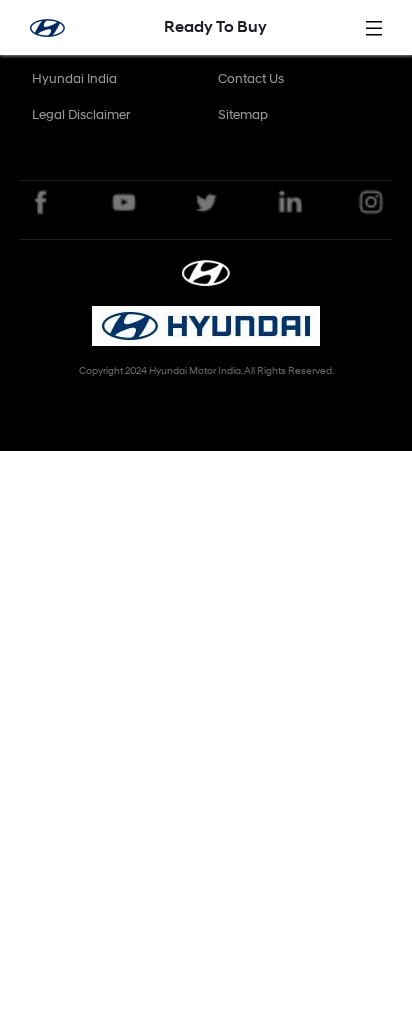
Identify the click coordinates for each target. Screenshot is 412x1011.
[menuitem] (74, 79)
